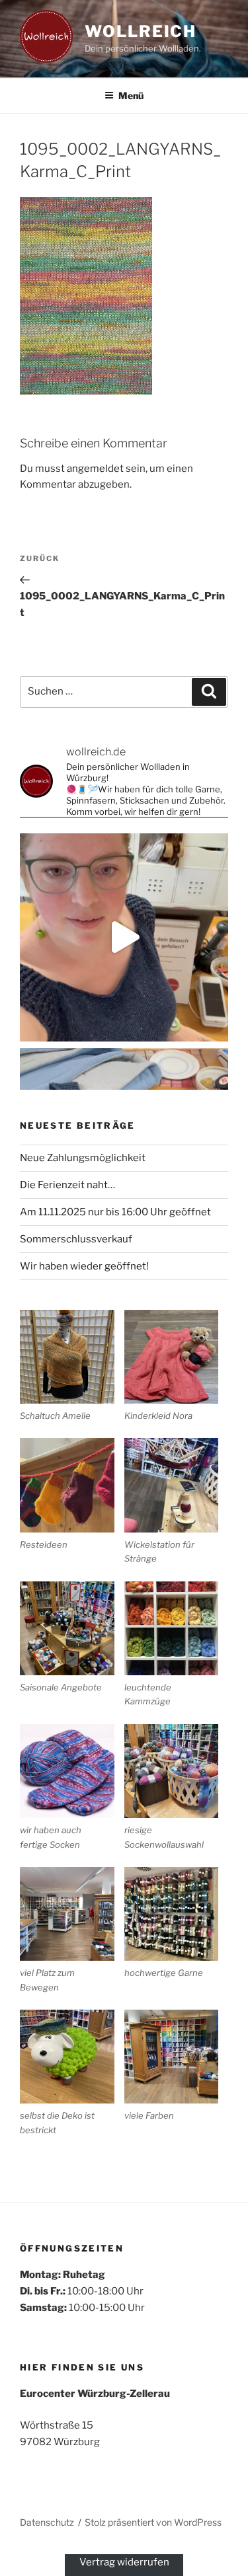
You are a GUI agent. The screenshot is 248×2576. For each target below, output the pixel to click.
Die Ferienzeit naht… (67, 1185)
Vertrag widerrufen (124, 2562)
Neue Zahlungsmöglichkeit (83, 1158)
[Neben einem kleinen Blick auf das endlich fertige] (124, 937)
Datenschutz (47, 2522)
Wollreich (141, 31)
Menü (131, 95)
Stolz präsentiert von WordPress (153, 2522)
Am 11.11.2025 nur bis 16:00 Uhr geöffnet (115, 1212)
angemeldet (95, 469)
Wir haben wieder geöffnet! (84, 1266)
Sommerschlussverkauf (76, 1239)
